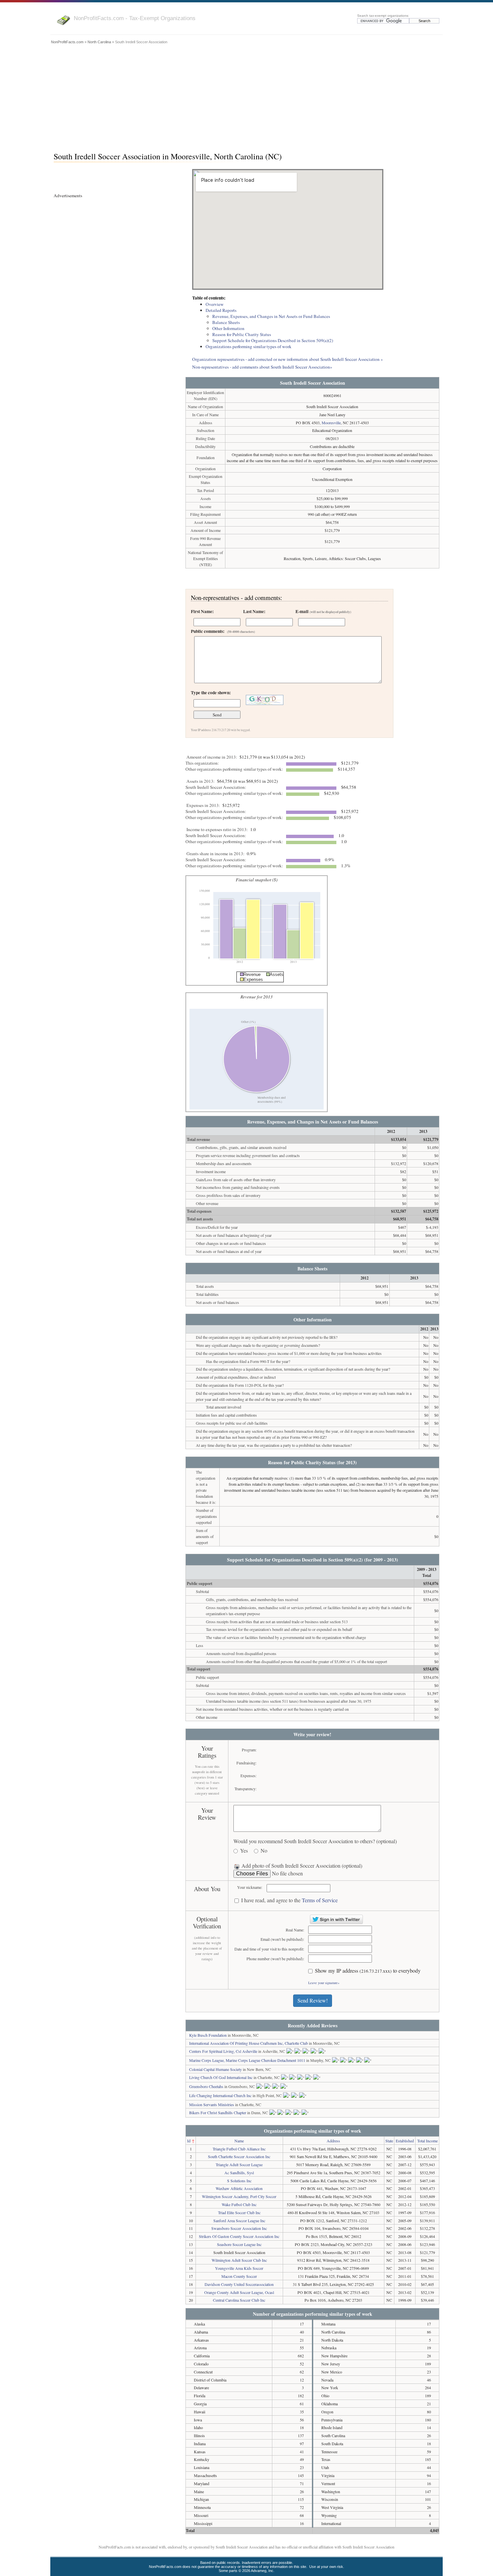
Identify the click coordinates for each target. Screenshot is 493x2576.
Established (405, 2141)
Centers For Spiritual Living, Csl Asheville (223, 2051)
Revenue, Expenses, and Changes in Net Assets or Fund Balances (271, 316)
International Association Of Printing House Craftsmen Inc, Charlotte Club (249, 2043)
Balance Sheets (226, 322)
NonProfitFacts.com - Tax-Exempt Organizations (135, 18)
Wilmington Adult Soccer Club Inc (239, 2260)
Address (333, 2141)
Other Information (228, 328)
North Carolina (99, 42)
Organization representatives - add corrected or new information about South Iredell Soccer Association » (288, 359)
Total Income (427, 2141)
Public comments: (223, 631)
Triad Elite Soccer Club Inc (239, 2212)
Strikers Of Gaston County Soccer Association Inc (239, 2236)
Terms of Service (320, 1900)
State (389, 2141)
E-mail (323, 611)
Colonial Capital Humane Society (215, 2069)
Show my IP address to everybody (368, 1971)
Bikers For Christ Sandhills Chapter (218, 2113)
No (264, 1851)
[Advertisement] (246, 96)
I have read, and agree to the (289, 1900)
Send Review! (313, 2000)
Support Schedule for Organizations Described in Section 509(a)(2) (273, 340)
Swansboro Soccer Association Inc (239, 2228)
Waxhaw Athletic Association (239, 2188)
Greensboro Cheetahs (206, 2086)
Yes (244, 1851)
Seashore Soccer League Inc (239, 2244)
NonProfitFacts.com (67, 42)
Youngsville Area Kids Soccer (239, 2268)
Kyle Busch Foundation (208, 2035)
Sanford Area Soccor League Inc (239, 2221)
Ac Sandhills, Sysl (239, 2173)
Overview (215, 304)
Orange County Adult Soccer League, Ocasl (239, 2292)
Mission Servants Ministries (212, 2104)
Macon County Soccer (239, 2276)
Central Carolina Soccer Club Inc (239, 2300)
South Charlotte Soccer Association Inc (239, 2156)
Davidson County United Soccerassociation (239, 2284)
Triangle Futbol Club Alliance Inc (239, 2149)
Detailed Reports (221, 310)
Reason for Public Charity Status (242, 334)
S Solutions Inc (239, 2181)
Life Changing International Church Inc (220, 2095)
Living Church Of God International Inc (221, 2077)
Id (189, 2141)
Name (239, 2141)
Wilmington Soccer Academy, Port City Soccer (239, 2196)
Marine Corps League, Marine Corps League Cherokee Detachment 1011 (247, 2060)
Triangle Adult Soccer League (239, 2164)
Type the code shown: (211, 693)
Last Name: (254, 611)
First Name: (202, 611)
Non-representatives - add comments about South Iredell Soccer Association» (262, 367)
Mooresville (331, 423)
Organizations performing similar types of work (249, 346)
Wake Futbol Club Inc (239, 2204)
